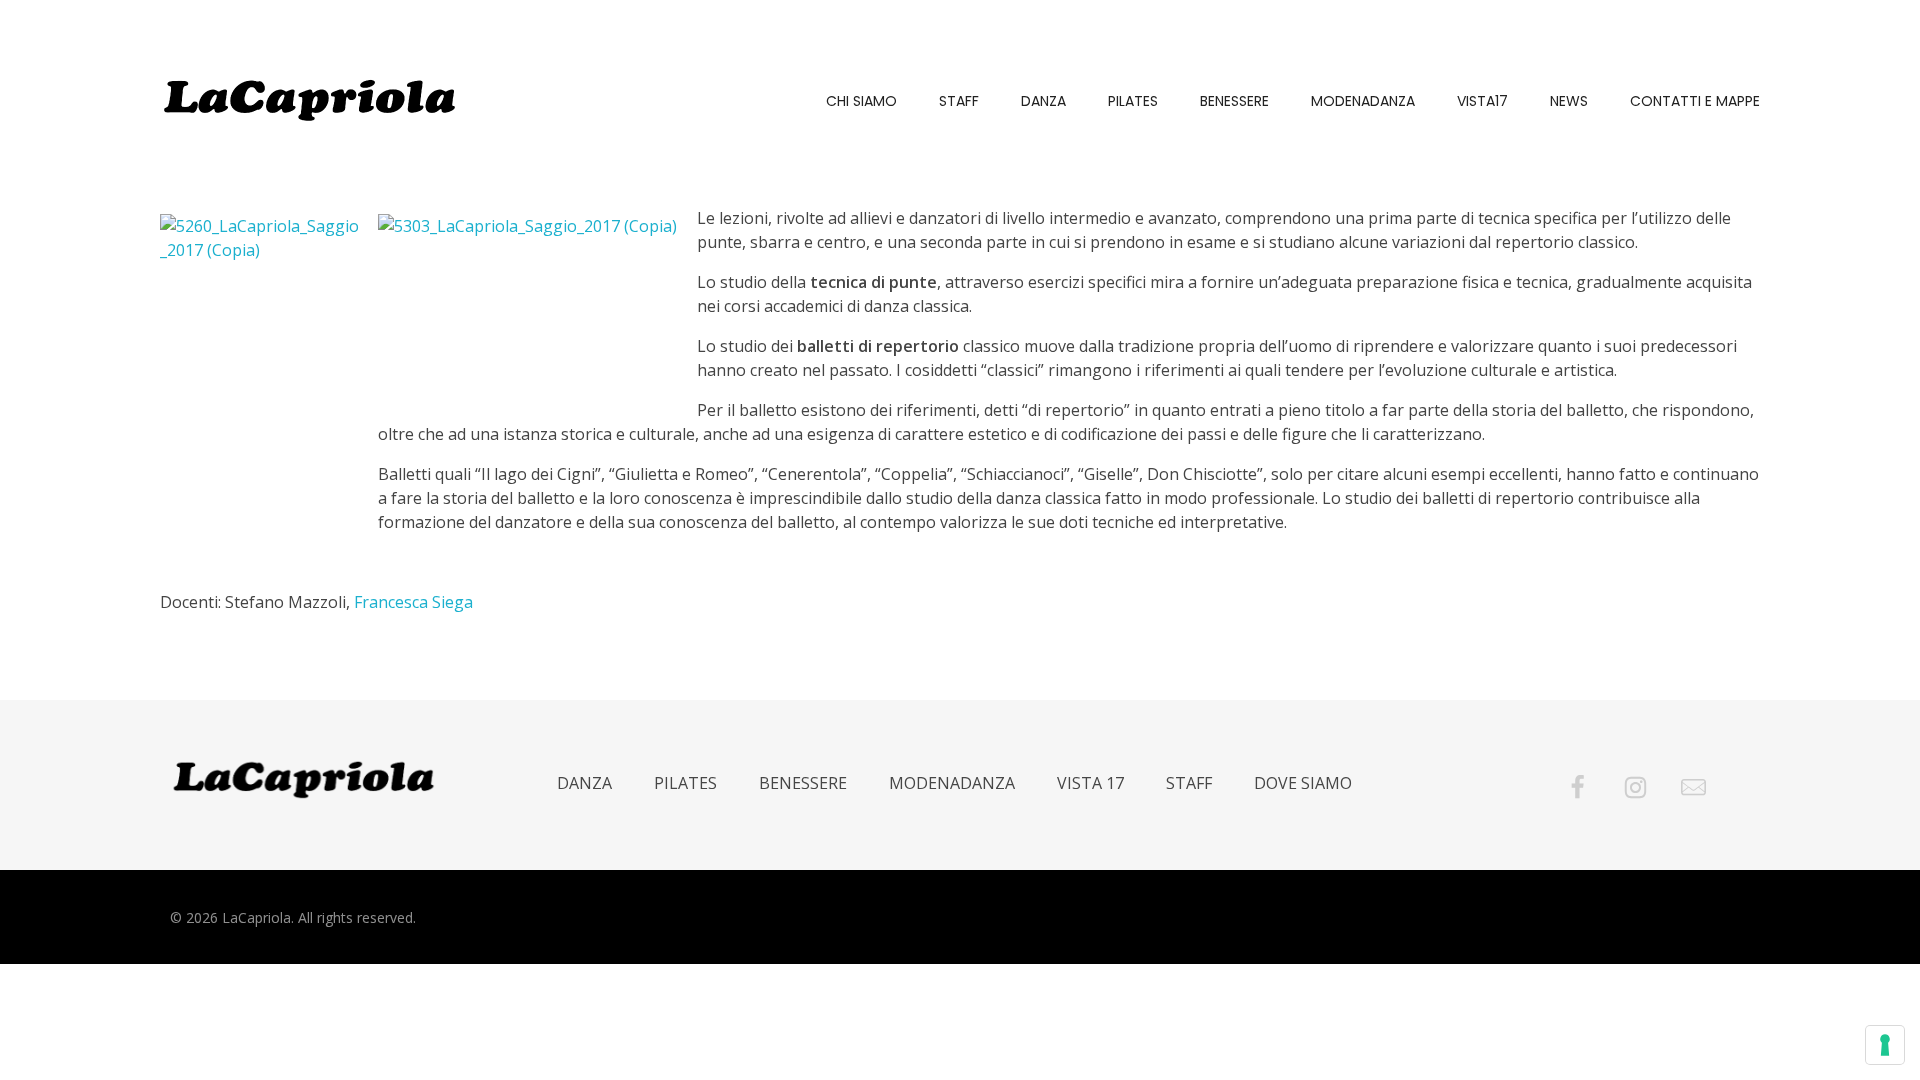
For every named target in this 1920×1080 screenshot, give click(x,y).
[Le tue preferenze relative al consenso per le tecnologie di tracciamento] (1885, 1045)
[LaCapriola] (310, 100)
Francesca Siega (413, 602)
